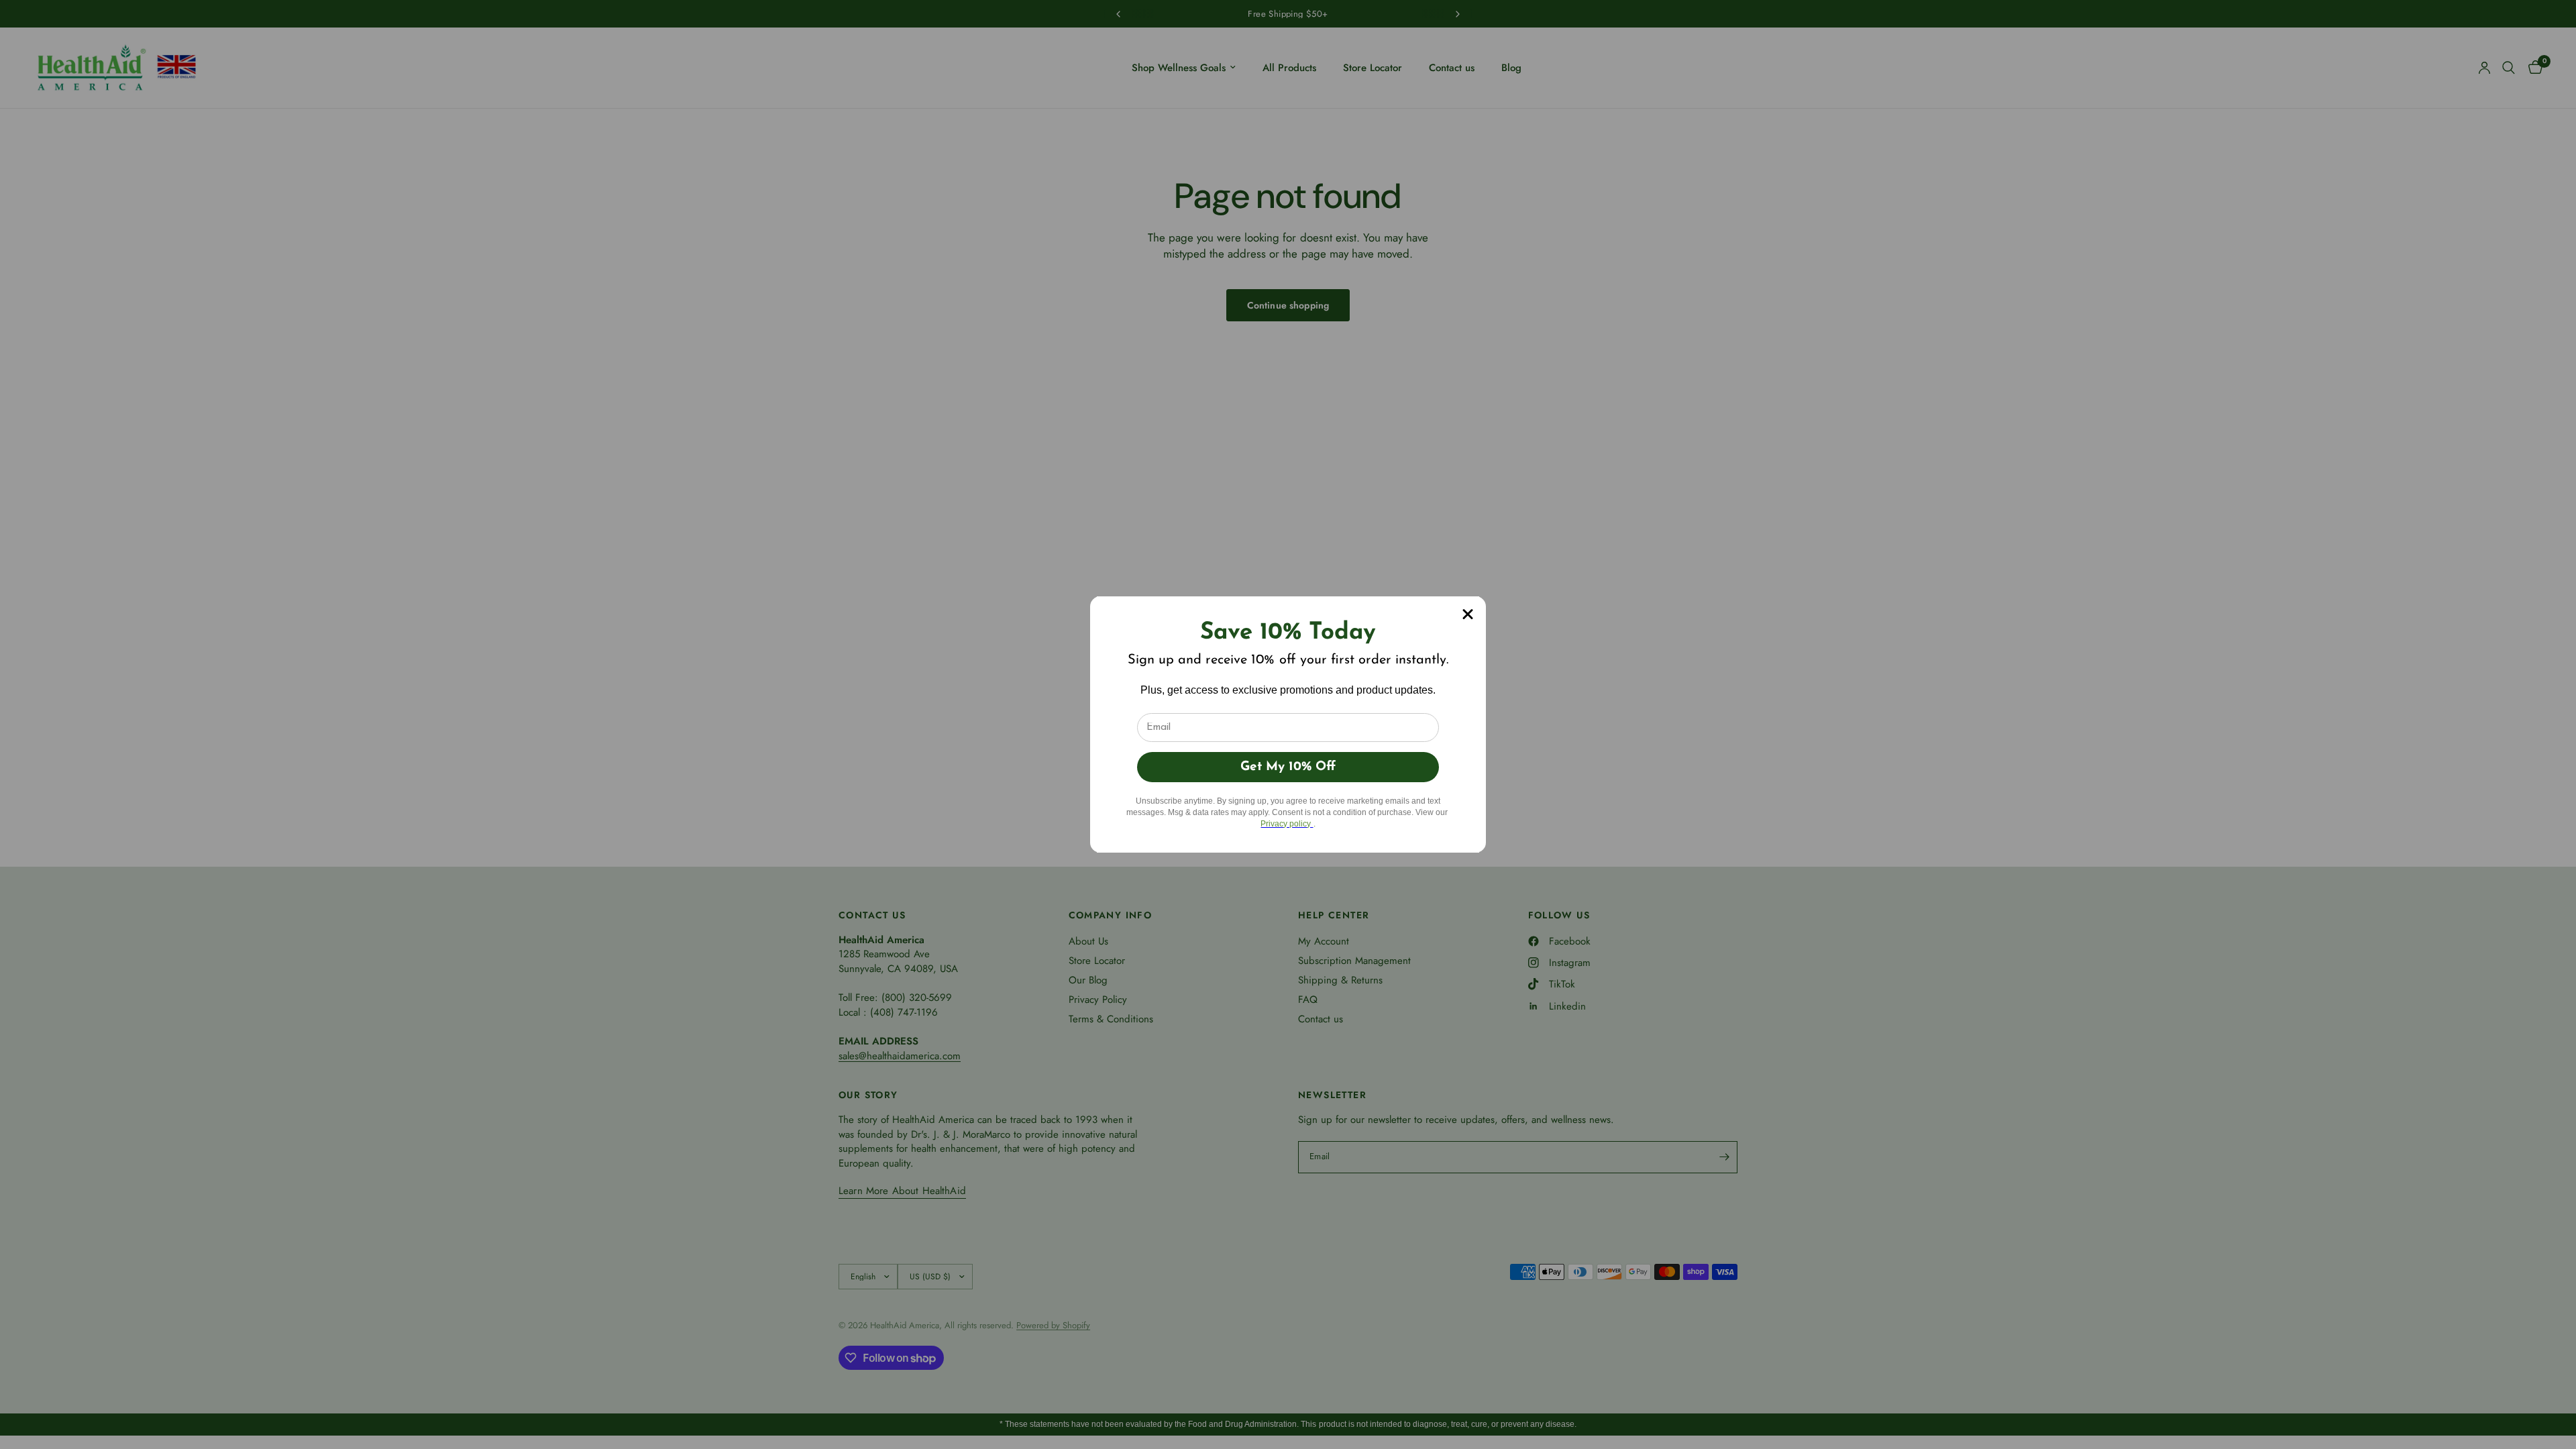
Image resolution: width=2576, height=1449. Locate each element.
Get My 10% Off (1288, 767)
